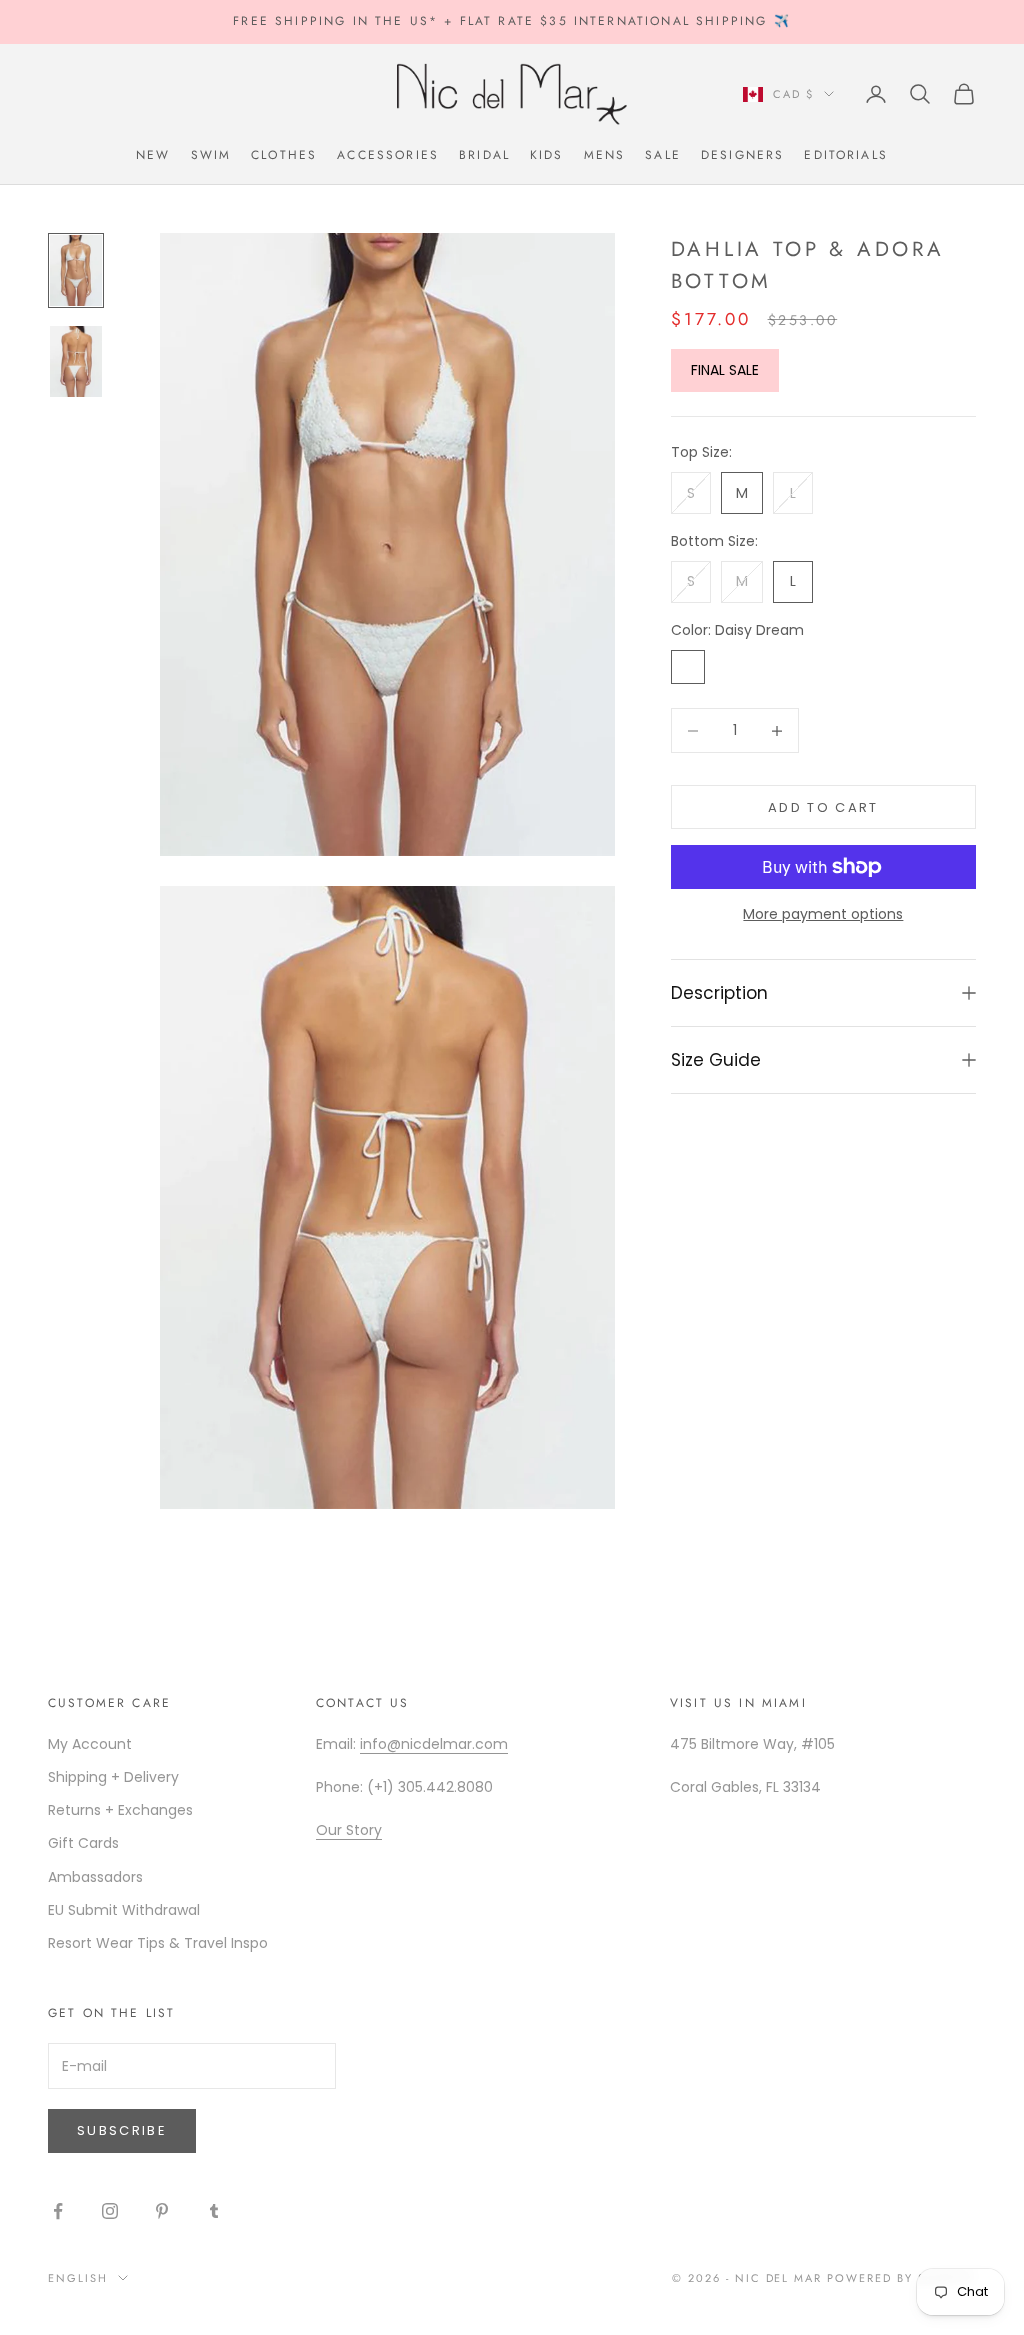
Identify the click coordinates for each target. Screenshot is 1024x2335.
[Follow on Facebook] (58, 2211)
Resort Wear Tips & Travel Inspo (158, 1943)
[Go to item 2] (76, 361)
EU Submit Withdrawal (124, 1910)
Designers (742, 155)
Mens (605, 155)
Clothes (284, 155)
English (78, 2278)
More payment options (823, 914)
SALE (663, 155)
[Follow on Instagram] (110, 2211)
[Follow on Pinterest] (162, 2211)
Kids (547, 155)
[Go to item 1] (76, 270)
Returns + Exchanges (120, 1810)
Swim (211, 155)
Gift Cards (83, 1843)
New (153, 155)
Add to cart (823, 807)
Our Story (349, 1830)
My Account (90, 1744)
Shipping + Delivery (113, 1777)
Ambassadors (95, 1877)
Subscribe (122, 2130)
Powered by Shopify (901, 2278)
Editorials (846, 155)
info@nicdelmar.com (434, 1744)
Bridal (484, 155)
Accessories (388, 155)
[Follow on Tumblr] (214, 2211)
